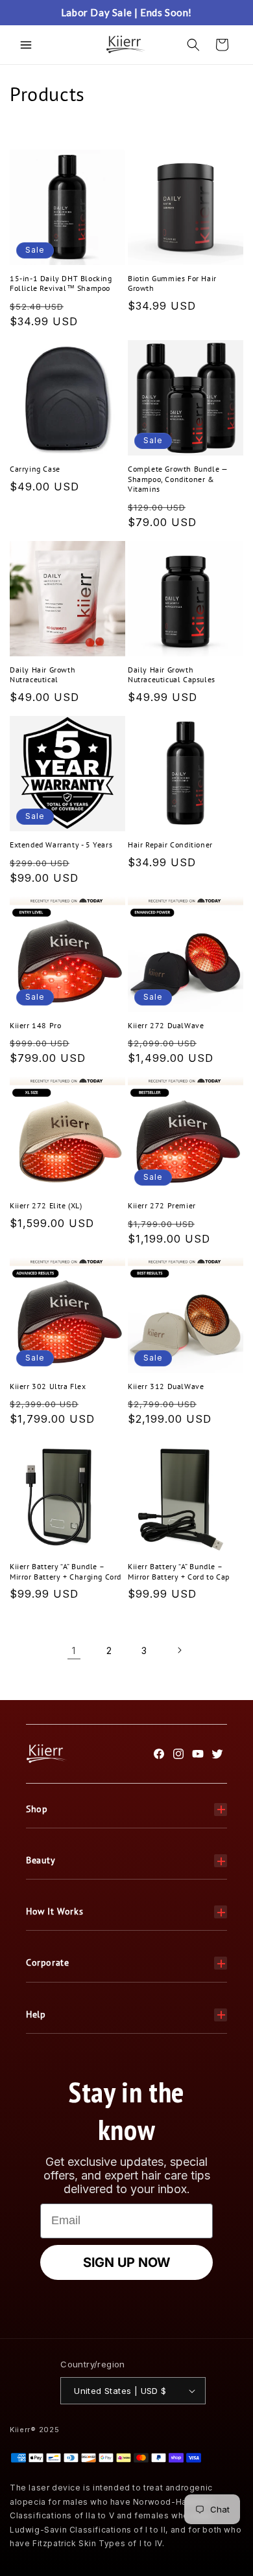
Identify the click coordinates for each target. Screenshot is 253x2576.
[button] (26, 45)
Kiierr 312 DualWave (166, 1386)
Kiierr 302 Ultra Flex (48, 1386)
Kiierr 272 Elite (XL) (46, 1205)
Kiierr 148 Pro (35, 1025)
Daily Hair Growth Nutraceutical (42, 675)
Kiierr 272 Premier (162, 1205)
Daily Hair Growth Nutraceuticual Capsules (172, 675)
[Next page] (179, 1650)
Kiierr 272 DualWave (166, 1025)
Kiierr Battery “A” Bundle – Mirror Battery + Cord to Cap (179, 1571)
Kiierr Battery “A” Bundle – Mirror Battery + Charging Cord (66, 1571)
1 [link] (74, 1650)
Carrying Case (35, 469)
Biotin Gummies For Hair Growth (172, 283)
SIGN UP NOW (126, 2262)
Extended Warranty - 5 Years (61, 845)
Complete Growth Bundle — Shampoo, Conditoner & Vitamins (177, 479)
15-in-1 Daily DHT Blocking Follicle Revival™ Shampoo (61, 283)
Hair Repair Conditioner (170, 845)
